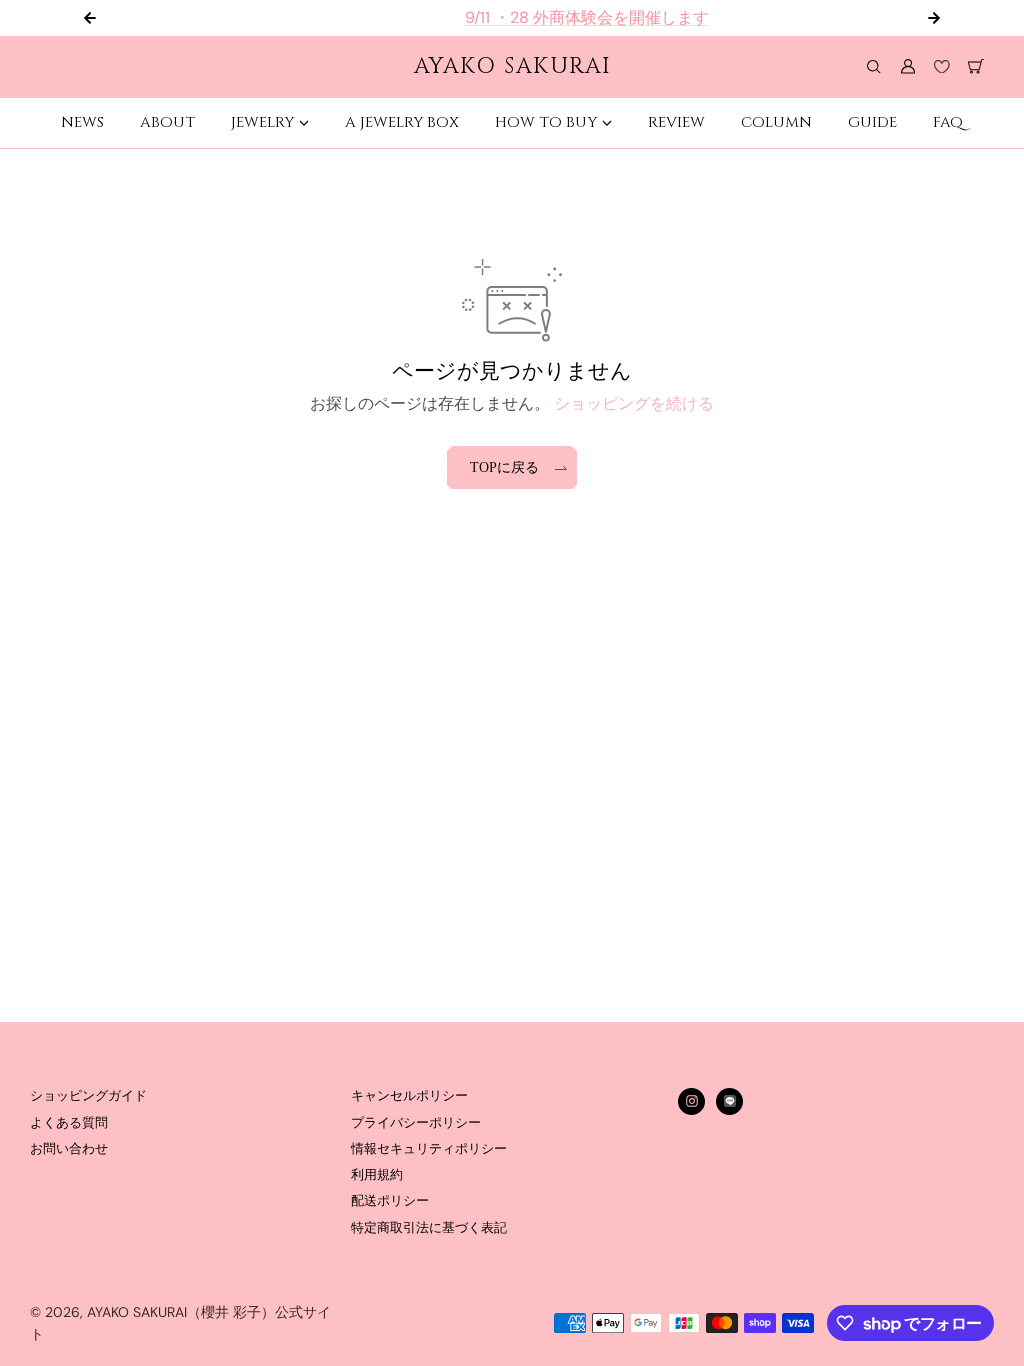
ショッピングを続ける (634, 403)
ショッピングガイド (88, 1096)
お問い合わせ (69, 1149)
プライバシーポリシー (416, 1123)
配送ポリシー (390, 1201)
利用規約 (377, 1175)
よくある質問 (69, 1123)
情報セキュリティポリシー (429, 1149)
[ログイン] (908, 67)
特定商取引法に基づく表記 (429, 1228)
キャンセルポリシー (409, 1096)
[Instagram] (692, 1101)
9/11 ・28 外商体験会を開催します (531, 17)
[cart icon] (976, 67)
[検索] (874, 67)
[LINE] (730, 1101)
